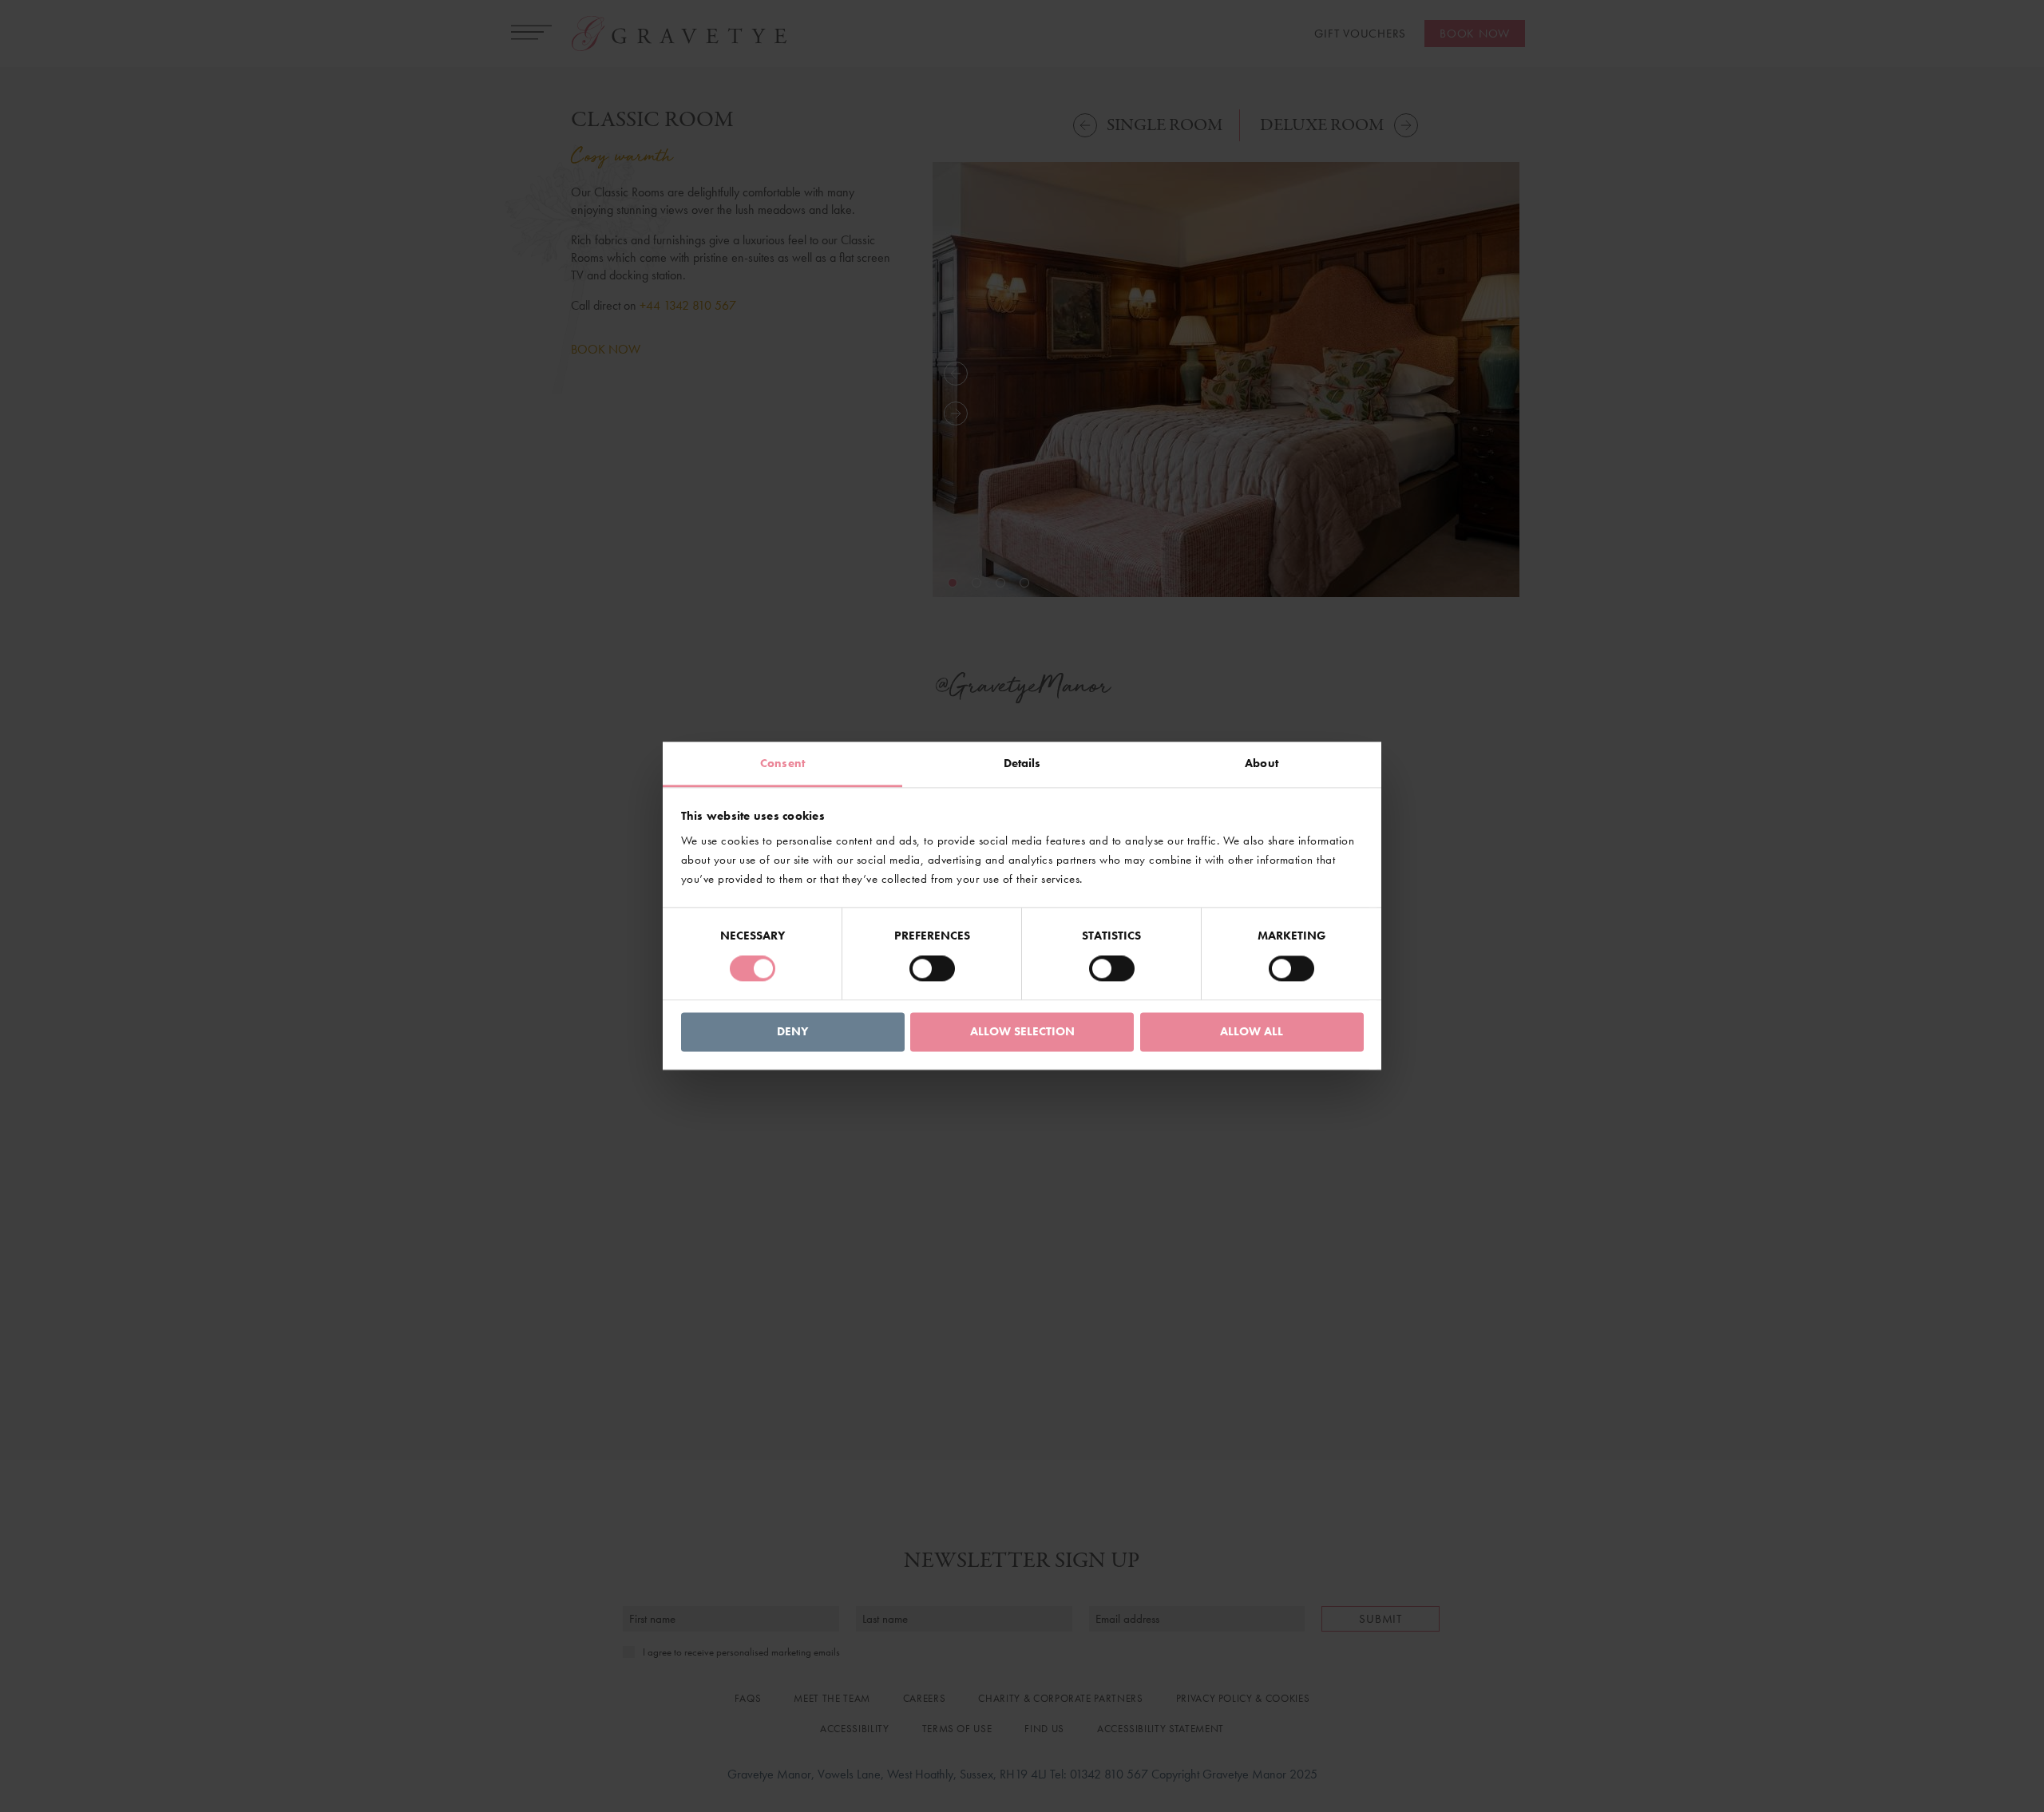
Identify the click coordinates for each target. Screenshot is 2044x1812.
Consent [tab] (782, 763)
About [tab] (1262, 763)
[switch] (932, 969)
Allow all (1252, 1031)
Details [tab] (1022, 763)
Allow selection (1022, 1031)
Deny (792, 1031)
